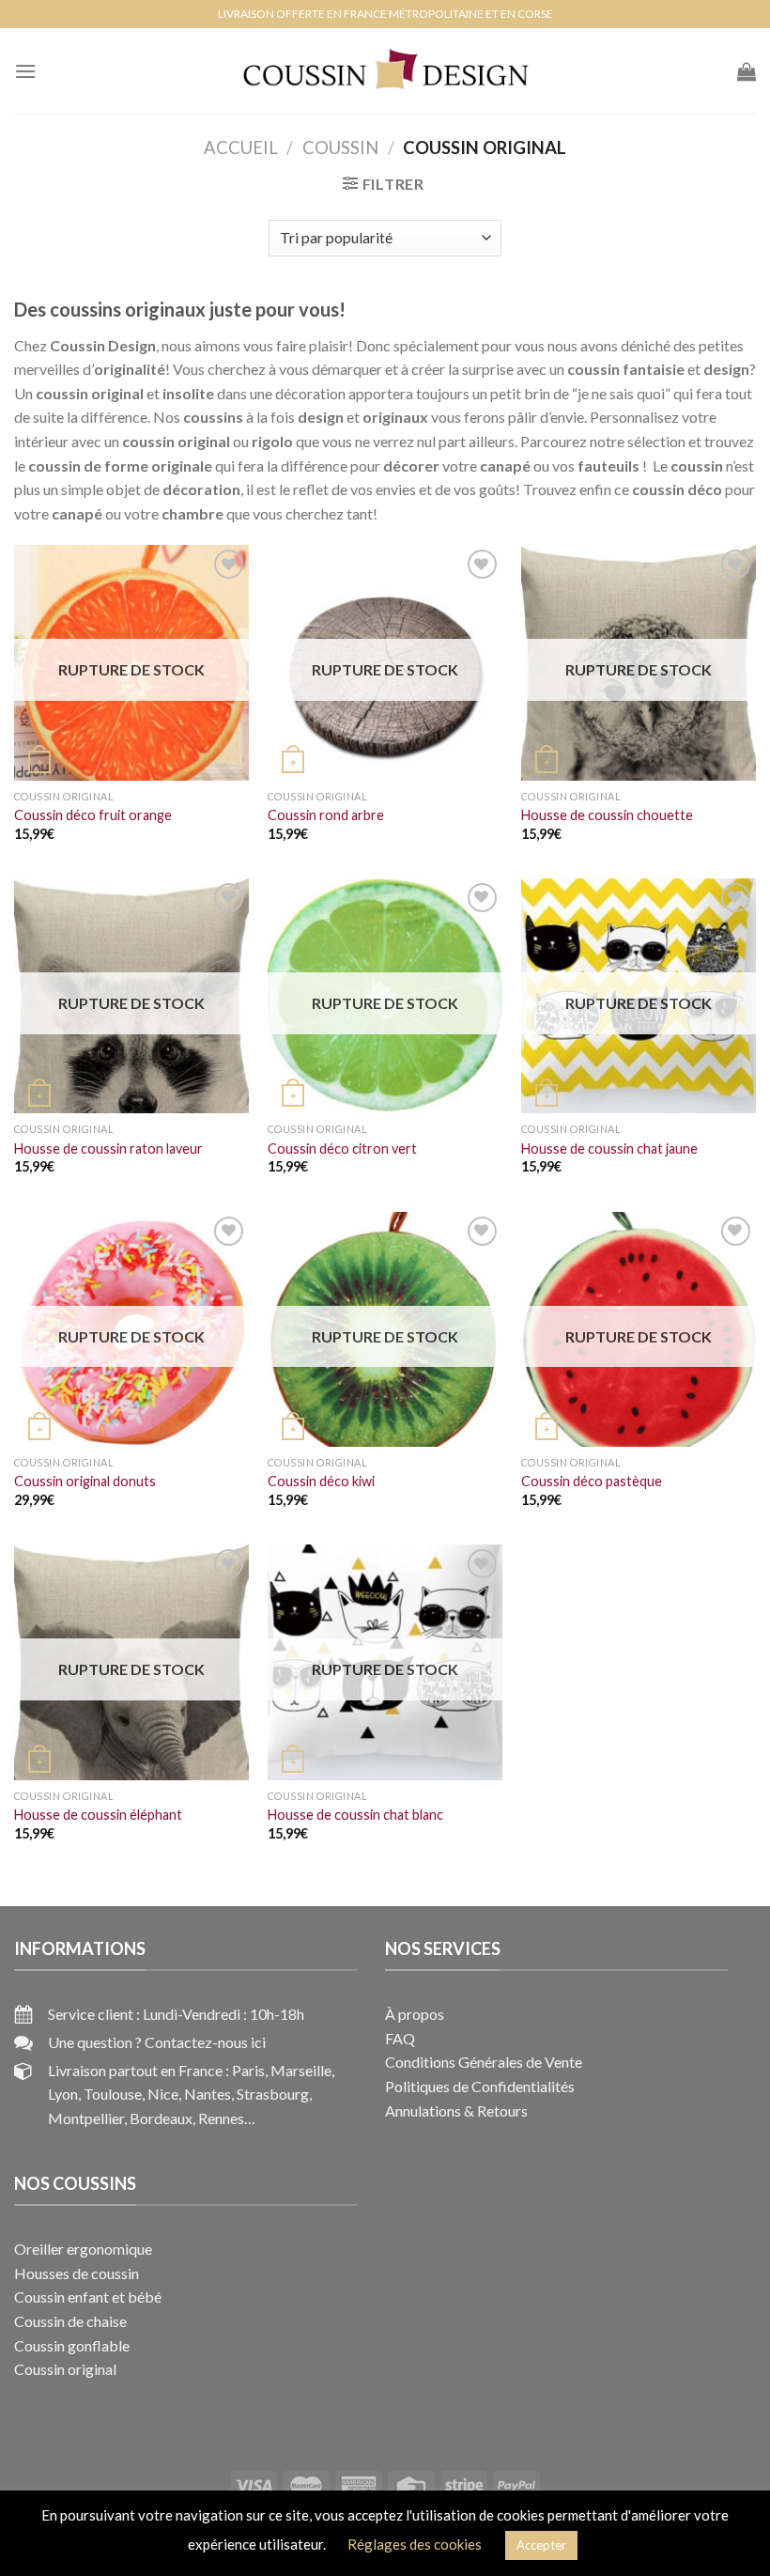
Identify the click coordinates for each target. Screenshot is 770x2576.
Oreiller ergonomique (83, 2249)
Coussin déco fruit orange (93, 815)
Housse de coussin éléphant (98, 1815)
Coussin (340, 147)
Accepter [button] (541, 2545)
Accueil (241, 147)
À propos (415, 2014)
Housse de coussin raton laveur (108, 1148)
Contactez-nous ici (205, 2042)
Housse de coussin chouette (607, 815)
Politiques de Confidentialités (480, 2086)
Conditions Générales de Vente (484, 2062)
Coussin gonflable (72, 2345)
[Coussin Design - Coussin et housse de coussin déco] (385, 71)
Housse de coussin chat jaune (609, 1148)
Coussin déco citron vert (342, 1148)
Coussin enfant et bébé (88, 2297)
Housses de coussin (77, 2273)
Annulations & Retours (456, 2110)
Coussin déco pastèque (592, 1481)
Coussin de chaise (70, 2321)
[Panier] (747, 71)
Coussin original (65, 2369)
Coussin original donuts (85, 1481)
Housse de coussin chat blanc (355, 1815)
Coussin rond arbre (326, 815)
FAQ (400, 2038)
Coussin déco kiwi (321, 1481)
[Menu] (25, 71)
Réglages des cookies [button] (415, 2544)
